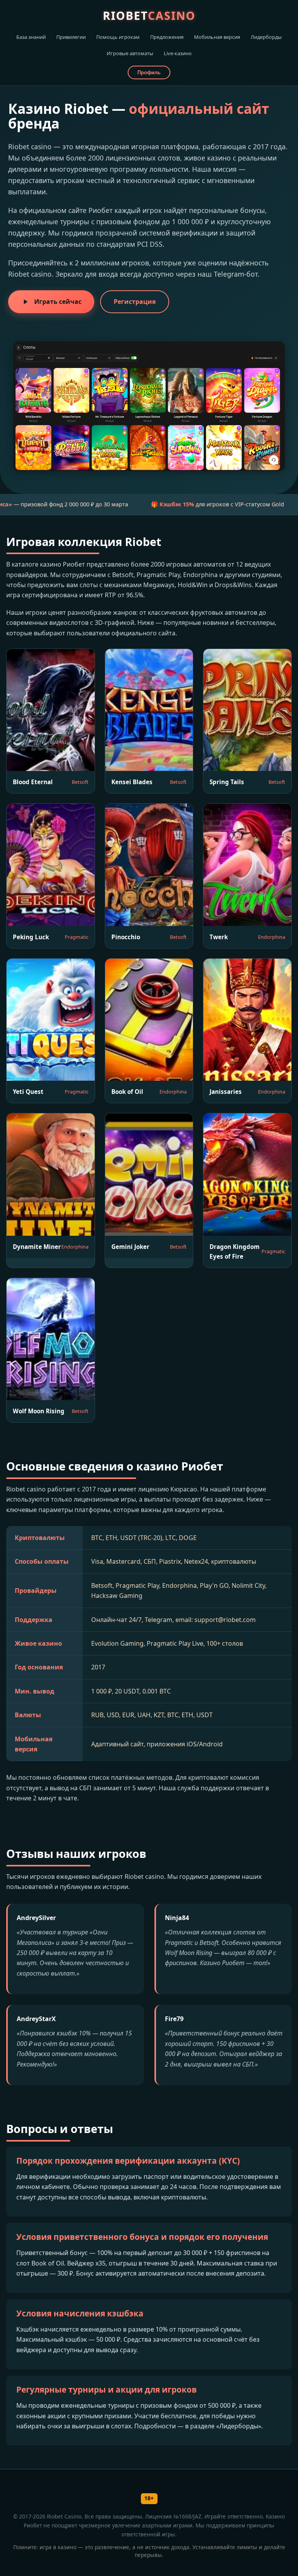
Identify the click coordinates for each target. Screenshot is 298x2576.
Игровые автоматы (130, 53)
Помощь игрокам (118, 37)
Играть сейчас (58, 302)
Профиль (149, 72)
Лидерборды (266, 37)
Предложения (167, 37)
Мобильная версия (217, 37)
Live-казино (178, 53)
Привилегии (71, 37)
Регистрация (135, 302)
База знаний (31, 37)
